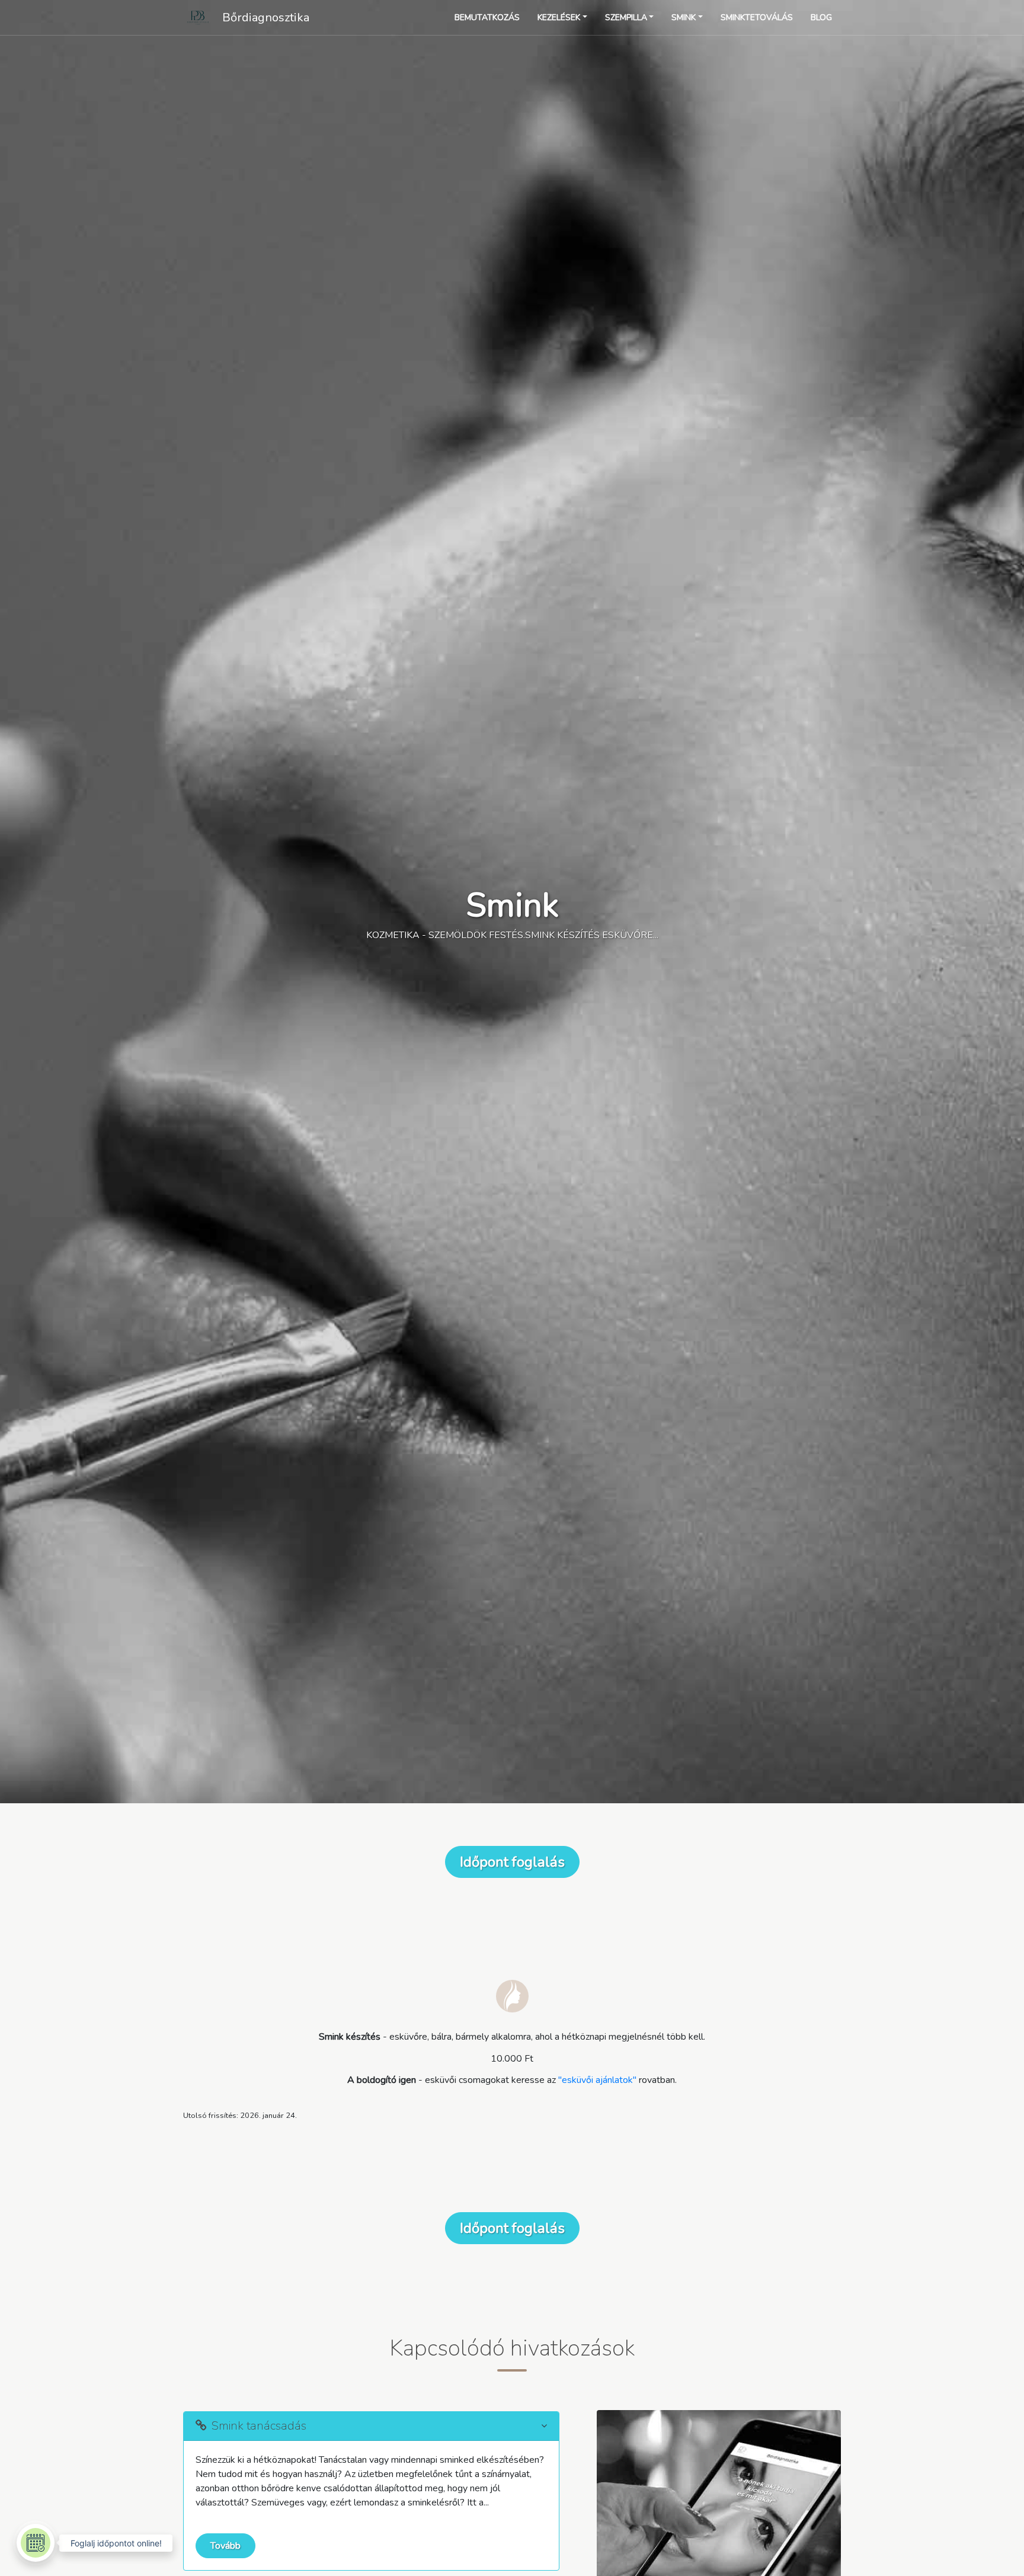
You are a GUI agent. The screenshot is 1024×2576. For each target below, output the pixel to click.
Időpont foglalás (512, 1862)
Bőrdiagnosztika (266, 17)
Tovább (225, 2546)
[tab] (371, 2426)
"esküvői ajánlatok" (597, 2080)
